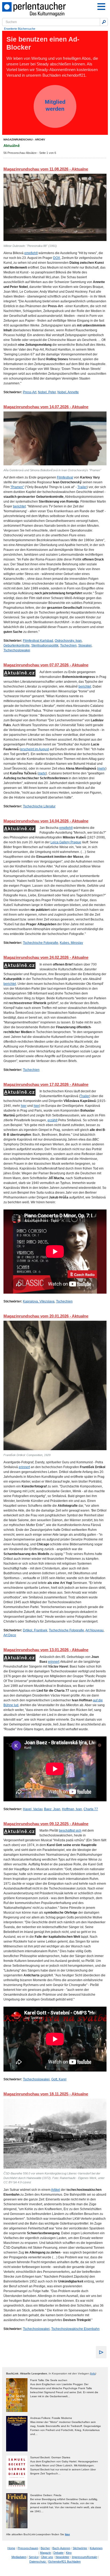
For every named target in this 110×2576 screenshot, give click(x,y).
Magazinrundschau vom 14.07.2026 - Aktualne (46, 407)
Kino (69, 2553)
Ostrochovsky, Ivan (68, 641)
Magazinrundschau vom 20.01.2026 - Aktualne (46, 1316)
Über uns (47, 2557)
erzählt (52, 1120)
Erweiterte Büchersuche (20, 29)
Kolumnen (96, 2548)
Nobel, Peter (47, 392)
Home (11, 2548)
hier (24, 1106)
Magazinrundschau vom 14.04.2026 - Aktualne (46, 821)
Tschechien (68, 645)
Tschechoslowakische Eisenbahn (75, 2329)
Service (34, 2557)
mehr (102, 769)
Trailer (82, 487)
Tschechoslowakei (17, 650)
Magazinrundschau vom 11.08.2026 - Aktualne (46, 169)
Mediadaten (19, 2557)
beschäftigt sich (70, 1831)
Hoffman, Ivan (72, 1809)
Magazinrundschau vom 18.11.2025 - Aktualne (46, 2094)
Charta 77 (91, 1809)
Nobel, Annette (68, 392)
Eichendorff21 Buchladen (64, 2562)
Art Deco (10, 1635)
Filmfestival (65, 477)
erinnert (24, 1467)
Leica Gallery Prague (66, 842)
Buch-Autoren (61, 2548)
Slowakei (85, 645)
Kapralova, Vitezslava (39, 1301)
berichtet (19, 506)
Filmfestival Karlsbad (38, 641)
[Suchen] (104, 22)
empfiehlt (31, 253)
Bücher (45, 2548)
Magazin (46, 2553)
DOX (57, 258)
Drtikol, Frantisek (35, 1630)
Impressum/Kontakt (85, 2557)
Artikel (56, 2190)
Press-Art (30, 392)
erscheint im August (35, 749)
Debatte (58, 2553)
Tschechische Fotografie (41, 943)
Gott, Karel (59, 2079)
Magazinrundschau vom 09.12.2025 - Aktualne (46, 1824)
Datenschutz (38, 2562)
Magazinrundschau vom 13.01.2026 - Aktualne (46, 1650)
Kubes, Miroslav (71, 943)
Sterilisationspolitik (45, 645)
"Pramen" (17, 487)
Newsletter (62, 2557)
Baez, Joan (52, 1809)
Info (93, 2373)
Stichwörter (80, 2548)
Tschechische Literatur (39, 806)
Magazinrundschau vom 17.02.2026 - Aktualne (46, 1084)
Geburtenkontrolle (17, 645)
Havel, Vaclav (33, 1809)
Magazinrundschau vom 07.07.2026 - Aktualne (46, 665)
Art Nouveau (95, 1630)
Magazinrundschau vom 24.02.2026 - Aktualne (46, 957)
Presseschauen (28, 2548)
